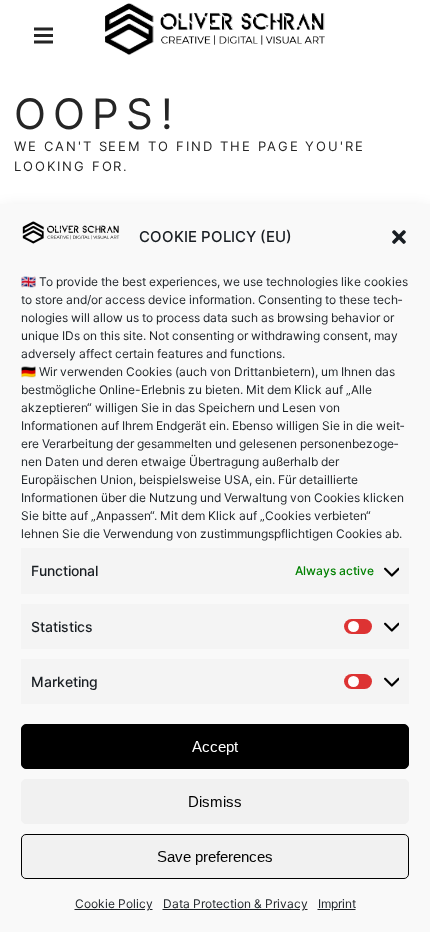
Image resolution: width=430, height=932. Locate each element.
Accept (215, 746)
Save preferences (215, 856)
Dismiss (215, 801)
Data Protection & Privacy (235, 903)
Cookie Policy (114, 903)
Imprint (337, 903)
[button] (399, 237)
